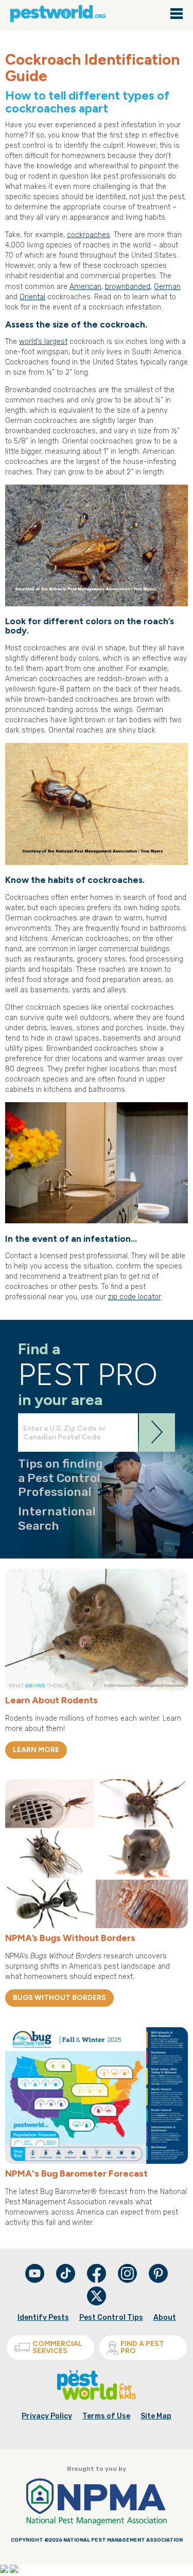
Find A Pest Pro (142, 2347)
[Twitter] (97, 2296)
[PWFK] (97, 2398)
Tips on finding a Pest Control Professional (60, 1478)
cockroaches (89, 235)
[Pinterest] (158, 2281)
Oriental (32, 297)
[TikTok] (66, 2281)
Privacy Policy (47, 2416)
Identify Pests (43, 2318)
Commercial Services (57, 2347)
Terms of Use (106, 2416)
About (165, 2318)
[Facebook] (97, 2281)
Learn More (36, 1750)
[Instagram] (127, 2273)
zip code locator (134, 1297)
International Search (57, 1518)
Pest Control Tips (111, 2318)
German (167, 287)
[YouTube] (36, 2281)
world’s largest (43, 342)
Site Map (156, 2416)
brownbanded (128, 287)
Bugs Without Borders (59, 1998)
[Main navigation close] (177, 14)
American (85, 287)
